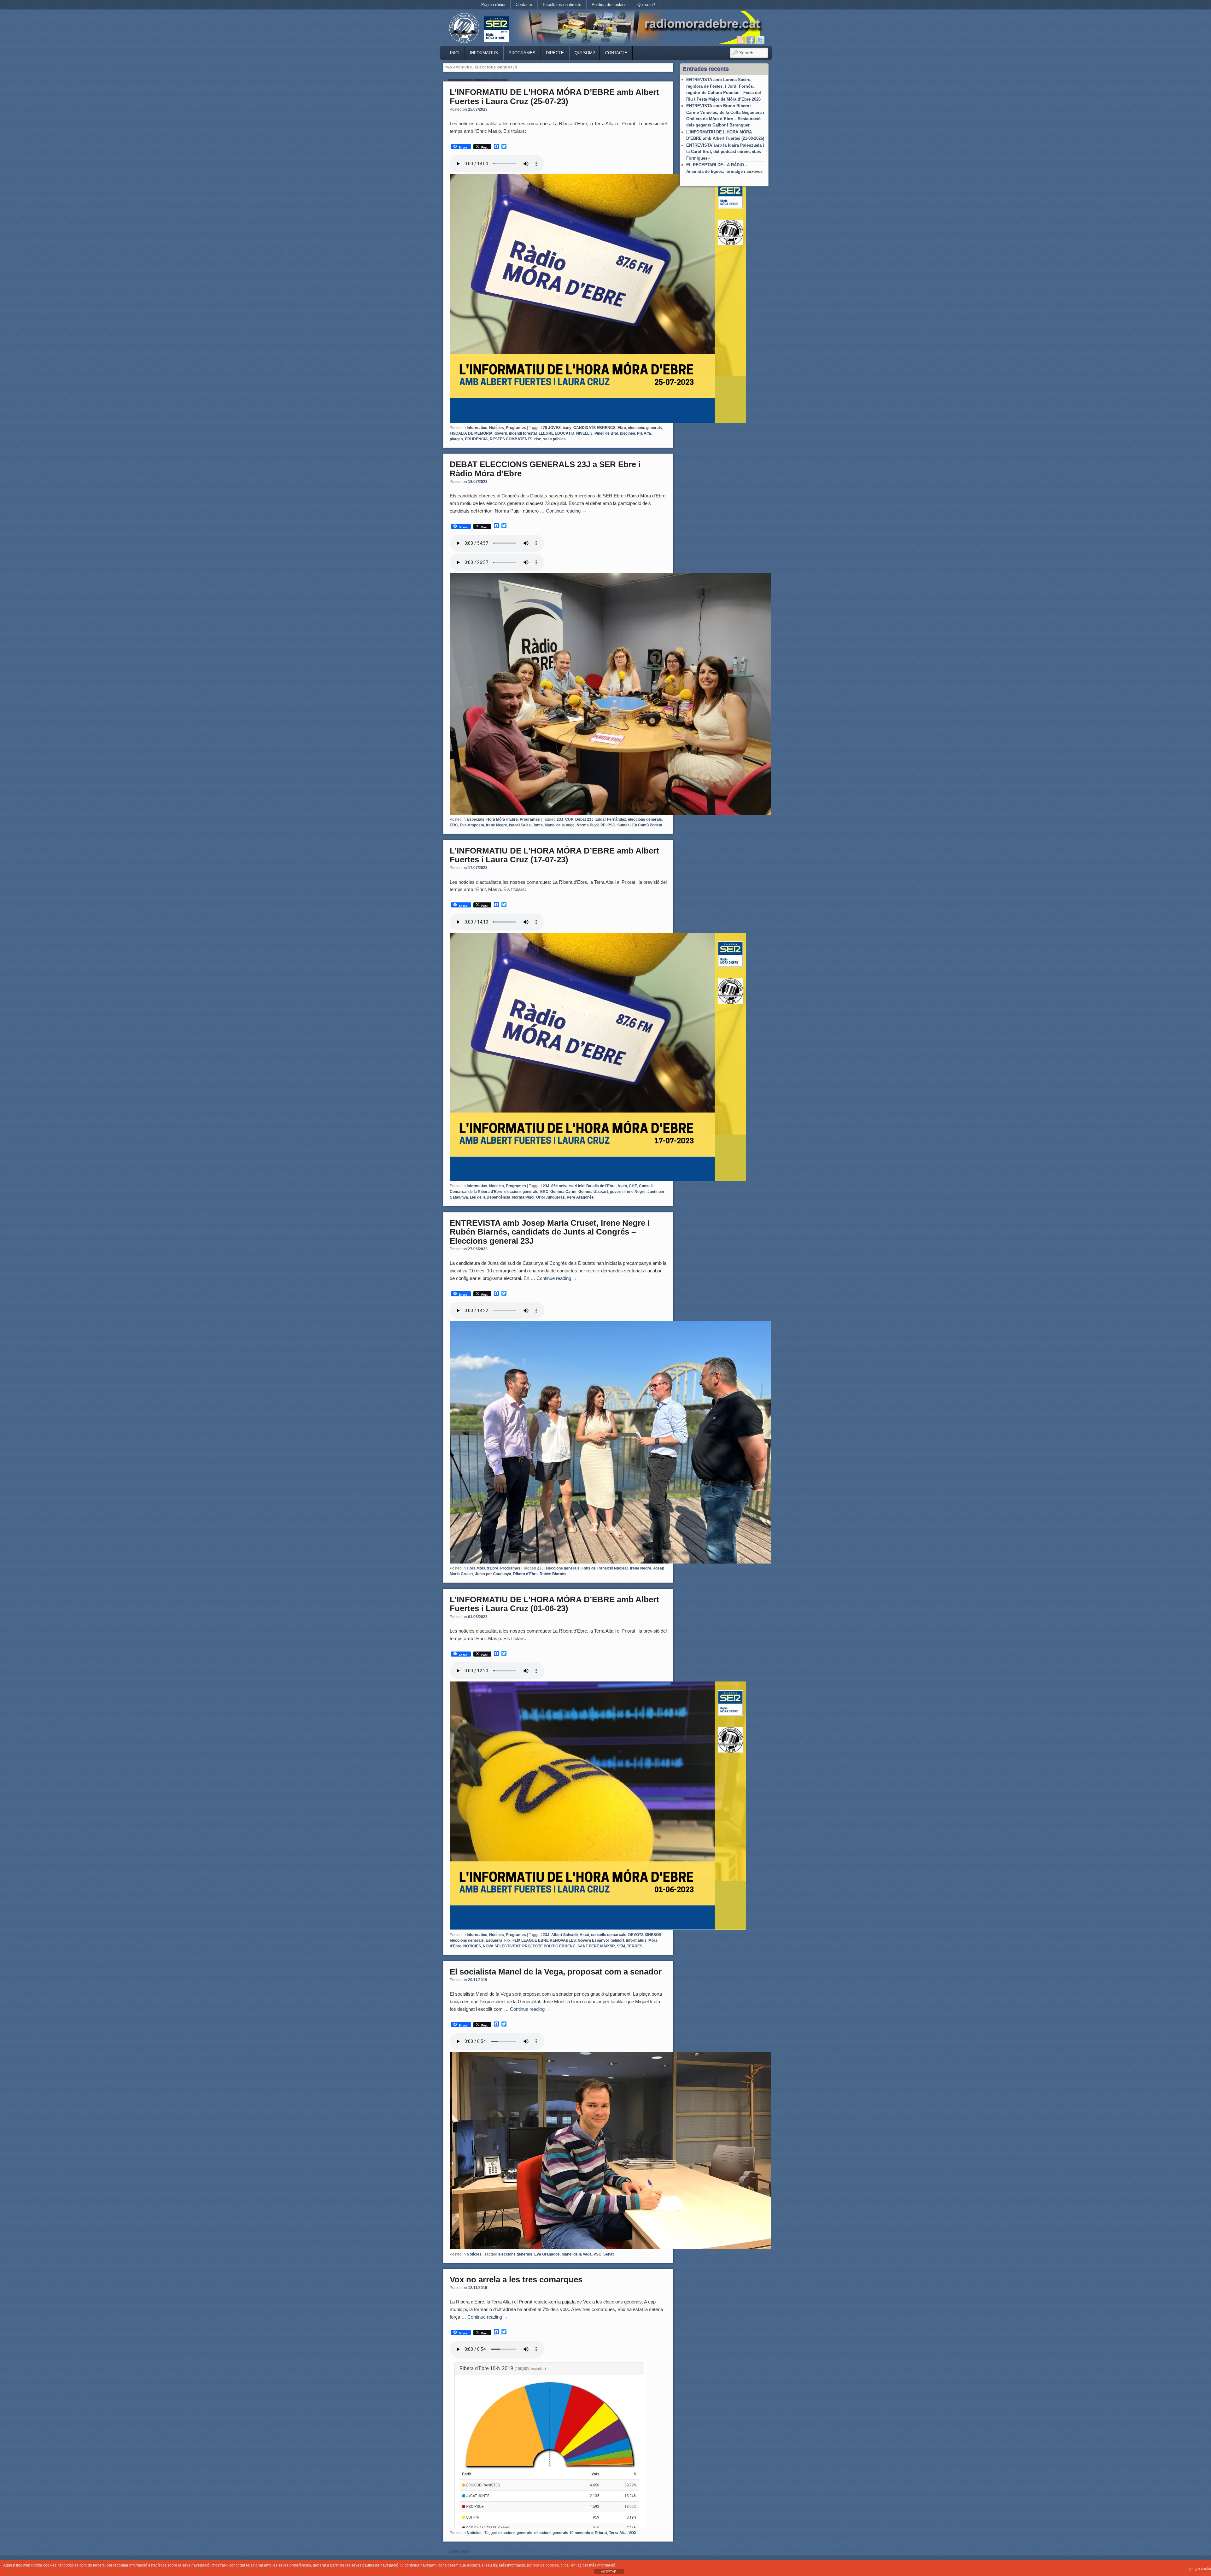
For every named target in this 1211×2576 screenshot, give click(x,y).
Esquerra (494, 1940)
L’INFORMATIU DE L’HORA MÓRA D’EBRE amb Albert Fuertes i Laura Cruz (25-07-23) (554, 97)
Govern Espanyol (593, 1940)
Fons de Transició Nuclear (605, 1568)
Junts (538, 825)
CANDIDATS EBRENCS (594, 428)
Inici (455, 53)
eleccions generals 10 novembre (564, 2533)
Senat (608, 2254)
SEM (621, 1946)
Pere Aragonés (580, 1197)
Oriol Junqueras (550, 1197)
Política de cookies (609, 5)
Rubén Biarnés (553, 1574)
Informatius (484, 53)
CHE (633, 1186)
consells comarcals (609, 1935)
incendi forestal (523, 433)
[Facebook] (751, 40)
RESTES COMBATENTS (511, 439)
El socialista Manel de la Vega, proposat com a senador (556, 1972)
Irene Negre (497, 825)
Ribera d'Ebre (525, 1574)
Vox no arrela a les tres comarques (516, 2280)
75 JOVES (552, 428)
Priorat (601, 2533)
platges (456, 439)
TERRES (635, 1946)
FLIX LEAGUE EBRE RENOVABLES (544, 1940)
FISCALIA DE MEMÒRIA (471, 433)
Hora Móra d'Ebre (502, 819)
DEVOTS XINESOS (645, 1935)
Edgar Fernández (611, 819)
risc (538, 439)
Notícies (497, 428)
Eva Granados (547, 2254)
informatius (636, 1940)
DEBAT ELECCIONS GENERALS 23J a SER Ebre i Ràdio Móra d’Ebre (545, 469)
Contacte (524, 5)
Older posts (457, 2551)
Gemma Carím (563, 1192)
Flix (507, 1940)
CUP (569, 819)
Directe (555, 53)
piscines (628, 433)
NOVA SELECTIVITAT (502, 1946)
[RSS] (741, 40)
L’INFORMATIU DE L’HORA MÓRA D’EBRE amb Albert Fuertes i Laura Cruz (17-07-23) (554, 855)
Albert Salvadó (565, 1935)
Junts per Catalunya (493, 1574)
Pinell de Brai (606, 433)
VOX (632, 2533)
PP (603, 825)
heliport (617, 1940)
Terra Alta (618, 2533)
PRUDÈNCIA (476, 439)
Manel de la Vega (560, 825)
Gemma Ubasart (593, 1192)
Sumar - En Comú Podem (640, 825)
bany (567, 428)
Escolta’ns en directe (562, 5)
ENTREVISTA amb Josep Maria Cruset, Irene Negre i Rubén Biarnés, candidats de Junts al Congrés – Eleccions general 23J (550, 1232)
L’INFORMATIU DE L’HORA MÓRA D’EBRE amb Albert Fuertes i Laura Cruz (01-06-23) (554, 1604)
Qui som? (646, 5)
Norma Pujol (588, 825)
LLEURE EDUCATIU (556, 433)
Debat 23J (584, 819)
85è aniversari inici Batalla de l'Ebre (583, 1186)
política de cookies (543, 2565)
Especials (476, 819)
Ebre (622, 428)
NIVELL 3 (584, 433)
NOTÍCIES (472, 1946)
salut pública (554, 439)
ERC (454, 825)
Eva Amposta (472, 825)
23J (560, 819)
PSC (611, 825)
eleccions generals (645, 428)
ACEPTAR (609, 2572)
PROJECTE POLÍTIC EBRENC (549, 1946)
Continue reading (566, 511)
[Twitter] (760, 40)
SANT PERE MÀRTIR (596, 1946)
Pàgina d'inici (493, 5)
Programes (522, 53)
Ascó (622, 1186)
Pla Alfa (644, 433)
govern (501, 433)
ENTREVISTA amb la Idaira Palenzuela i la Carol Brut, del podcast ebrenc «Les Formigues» (725, 152)
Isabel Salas (520, 825)
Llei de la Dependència (490, 1197)
